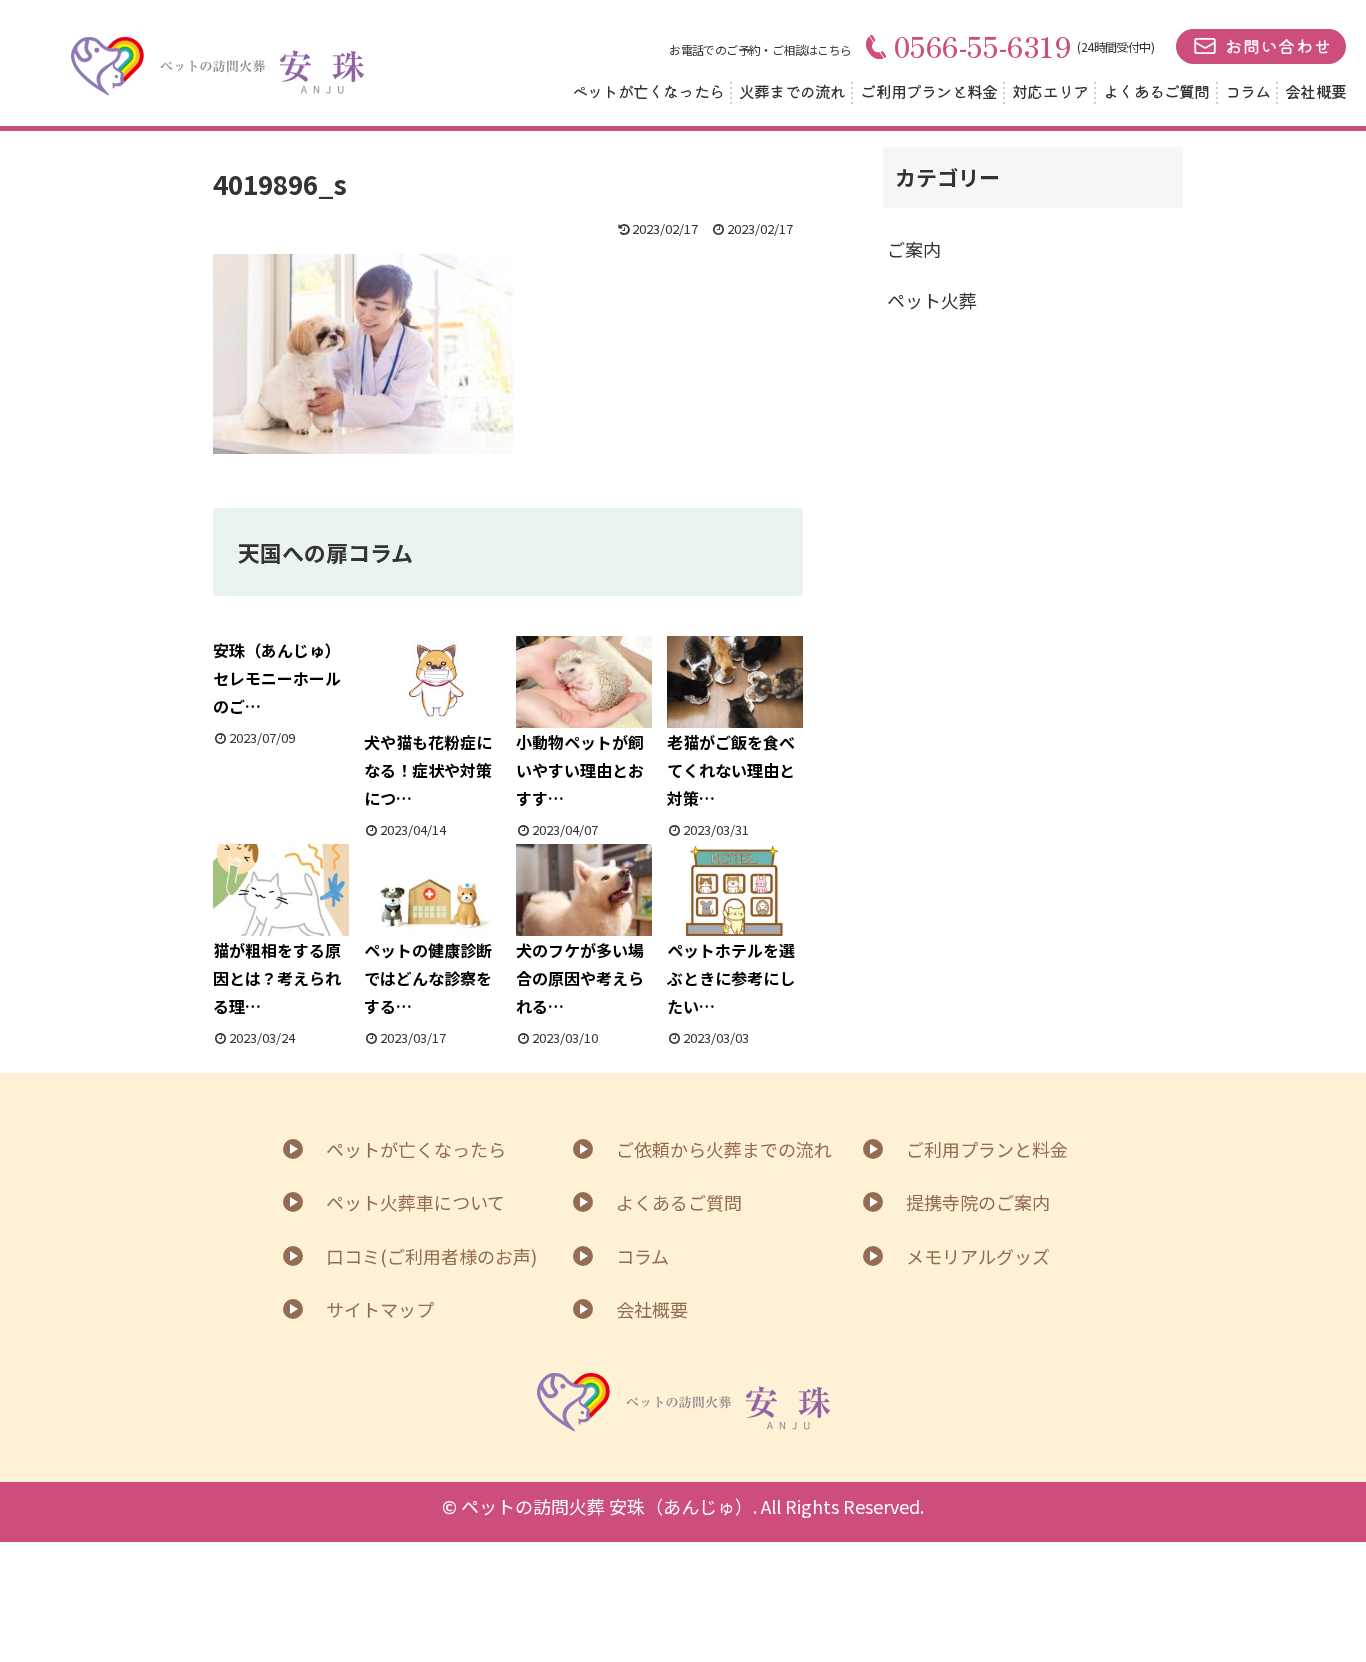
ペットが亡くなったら (648, 91)
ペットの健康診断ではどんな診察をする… (428, 978)
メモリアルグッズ (978, 1256)
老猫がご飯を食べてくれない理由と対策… (731, 770)
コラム (1248, 91)
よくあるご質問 (1156, 91)
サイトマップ (380, 1309)
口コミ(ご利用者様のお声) (431, 1256)
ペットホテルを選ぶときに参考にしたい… (731, 978)
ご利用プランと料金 (928, 91)
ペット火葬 (932, 300)
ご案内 (914, 249)
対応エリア (1050, 91)
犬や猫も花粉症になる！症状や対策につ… (428, 770)
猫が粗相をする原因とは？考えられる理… (277, 978)
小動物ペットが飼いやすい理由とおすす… (580, 770)
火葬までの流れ (792, 91)
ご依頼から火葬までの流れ (724, 1149)
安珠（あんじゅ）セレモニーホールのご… (277, 678)
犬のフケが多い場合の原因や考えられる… (580, 978)
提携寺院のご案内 (978, 1202)
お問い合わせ (1278, 45)
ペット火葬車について (415, 1202)
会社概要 (1315, 91)
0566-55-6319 (983, 46)
